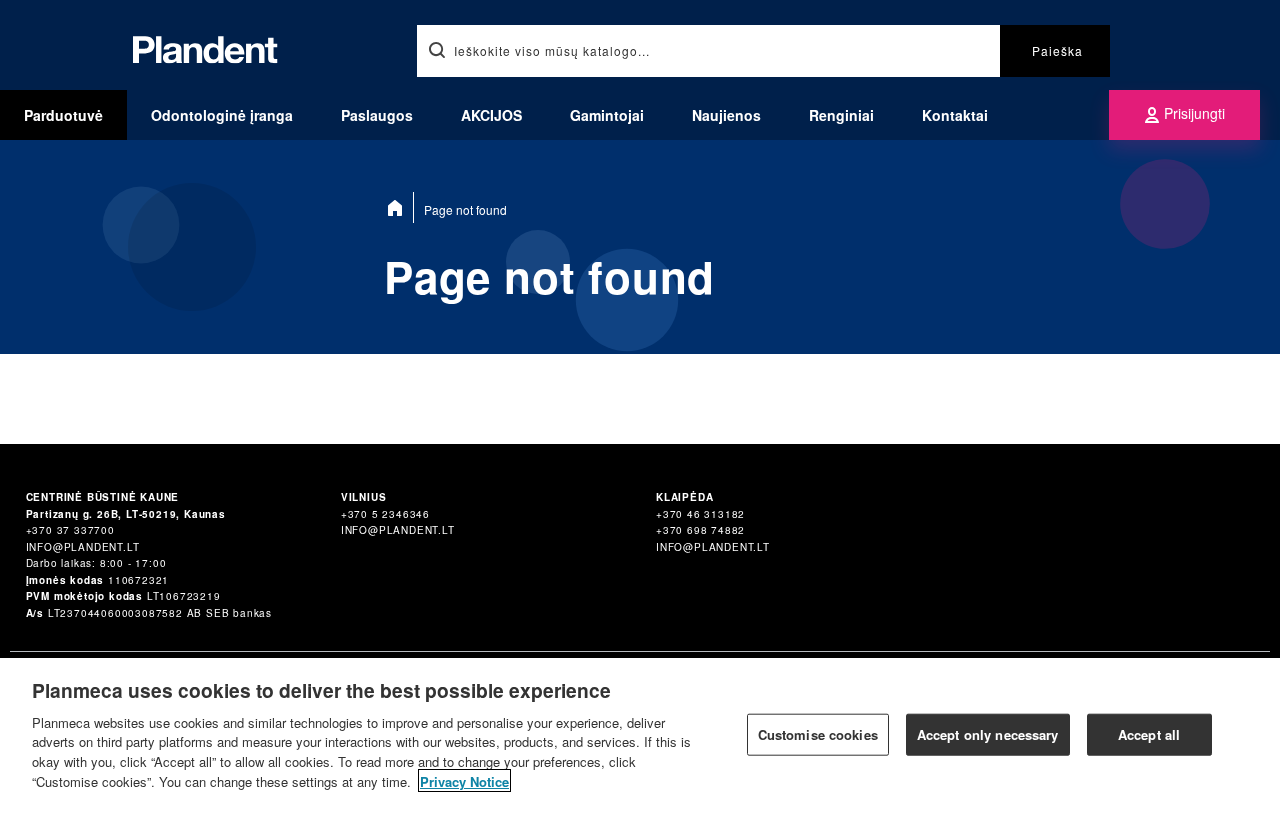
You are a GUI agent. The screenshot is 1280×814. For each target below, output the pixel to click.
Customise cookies (818, 734)
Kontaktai (955, 115)
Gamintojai (607, 115)
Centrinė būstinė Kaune (103, 497)
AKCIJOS (491, 115)
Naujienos (726, 115)
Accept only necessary (988, 734)
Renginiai (841, 115)
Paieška (1057, 50)
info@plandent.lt (83, 547)
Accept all (1149, 734)
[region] (640, 736)
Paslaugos (377, 115)
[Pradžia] (399, 207)
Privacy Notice (464, 780)
